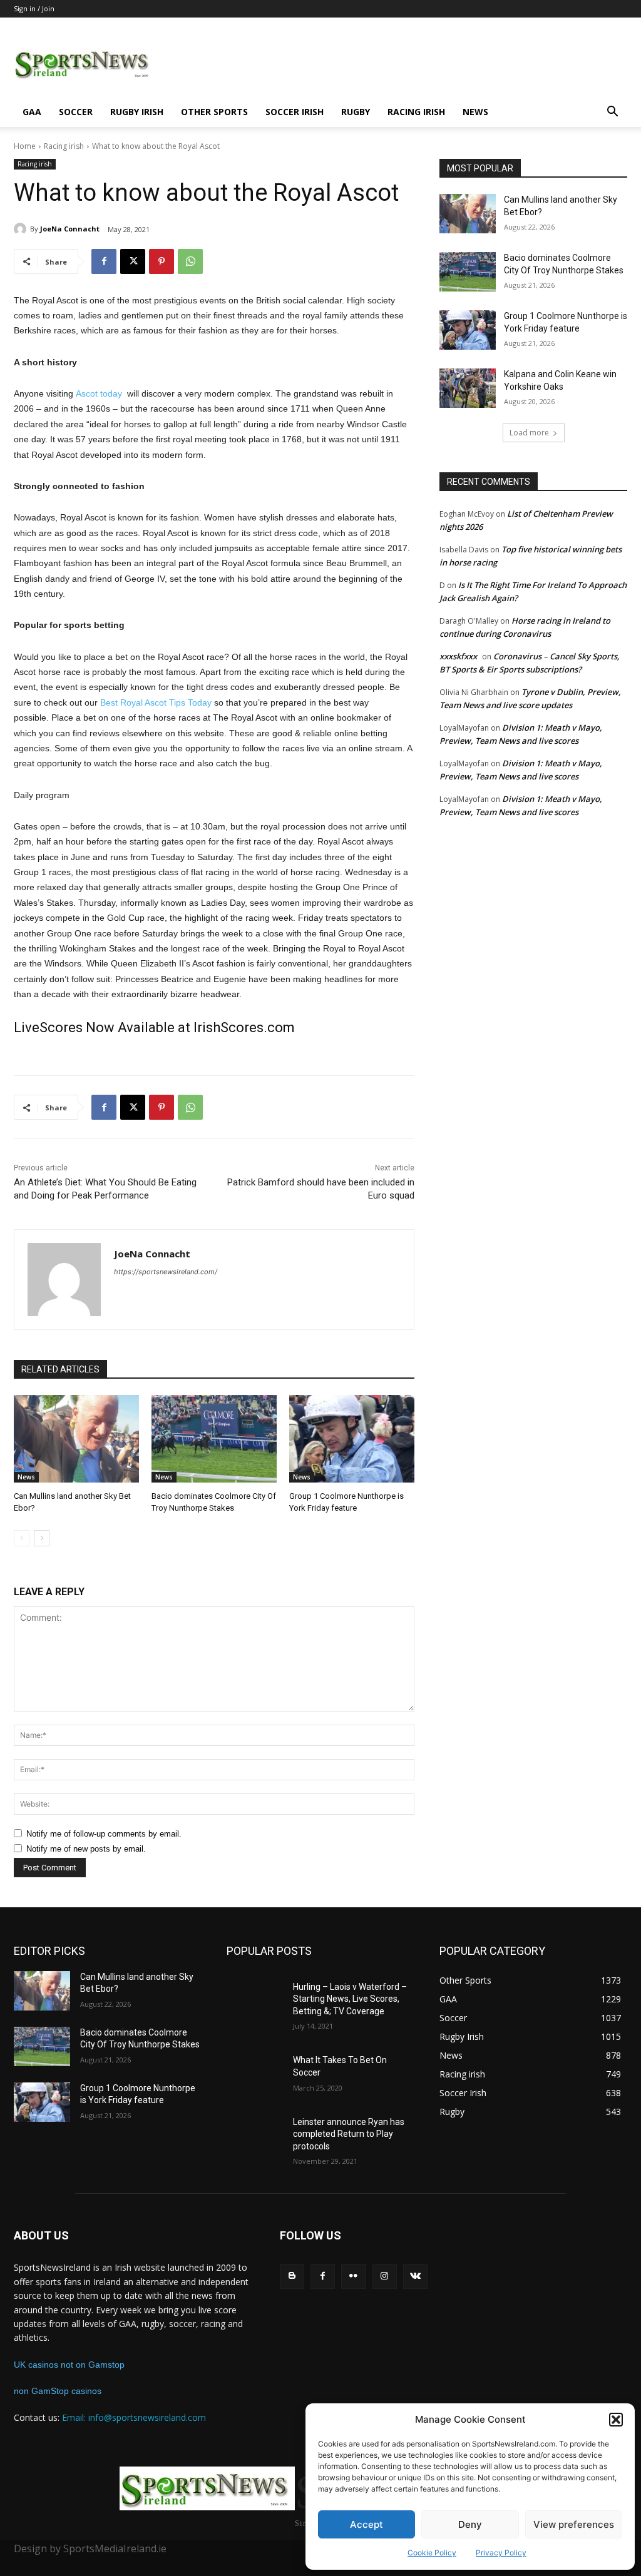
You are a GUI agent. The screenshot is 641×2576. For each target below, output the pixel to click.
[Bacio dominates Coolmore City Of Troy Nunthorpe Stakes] (214, 1439)
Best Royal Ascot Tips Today (156, 702)
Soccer (76, 112)
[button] (616, 2420)
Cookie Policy (432, 2553)
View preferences (574, 2524)
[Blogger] (292, 2276)
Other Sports (214, 112)
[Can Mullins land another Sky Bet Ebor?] (76, 1439)
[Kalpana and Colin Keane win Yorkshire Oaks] (468, 388)
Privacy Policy (501, 2553)
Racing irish (416, 112)
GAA (32, 112)
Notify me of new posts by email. (86, 1849)
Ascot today (99, 393)
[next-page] (42, 1538)
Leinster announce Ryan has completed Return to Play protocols (349, 2134)
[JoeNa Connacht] (22, 229)
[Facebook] (104, 261)
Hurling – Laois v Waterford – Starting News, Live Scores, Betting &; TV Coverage (350, 1999)
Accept (367, 2524)
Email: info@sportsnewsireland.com (134, 2417)
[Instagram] (385, 2276)
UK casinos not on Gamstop (69, 2365)
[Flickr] (353, 2276)
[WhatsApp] (190, 261)
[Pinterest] (162, 261)
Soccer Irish (295, 112)
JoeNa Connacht (70, 229)
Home (25, 146)
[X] (133, 261)
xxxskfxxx (458, 656)
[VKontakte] (415, 2276)
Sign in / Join (34, 8)
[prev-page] (22, 1538)
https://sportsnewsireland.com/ (166, 1272)
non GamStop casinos (58, 2391)
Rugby (356, 112)
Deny (470, 2524)
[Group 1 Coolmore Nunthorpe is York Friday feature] (352, 1439)
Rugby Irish (137, 112)
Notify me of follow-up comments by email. (104, 1834)
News (475, 112)
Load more (529, 433)
